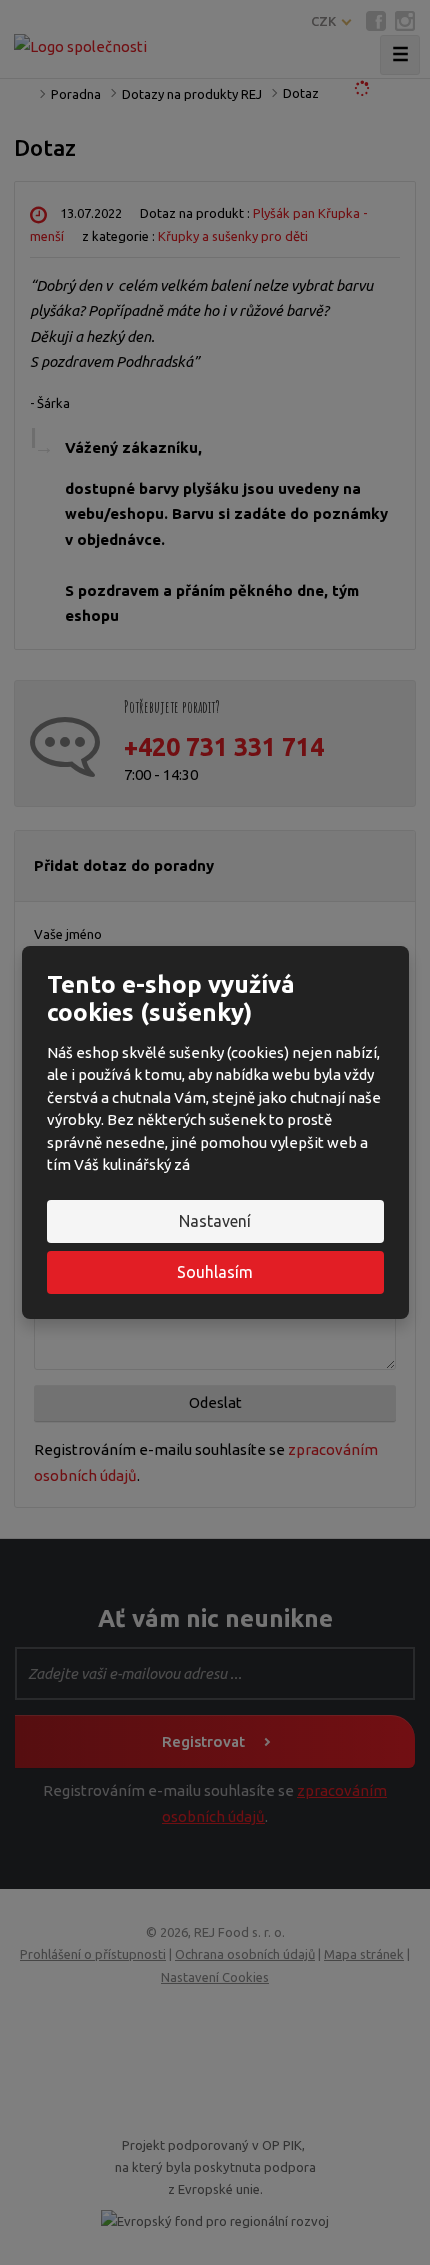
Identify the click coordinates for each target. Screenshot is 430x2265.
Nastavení (215, 1221)
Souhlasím (215, 1272)
